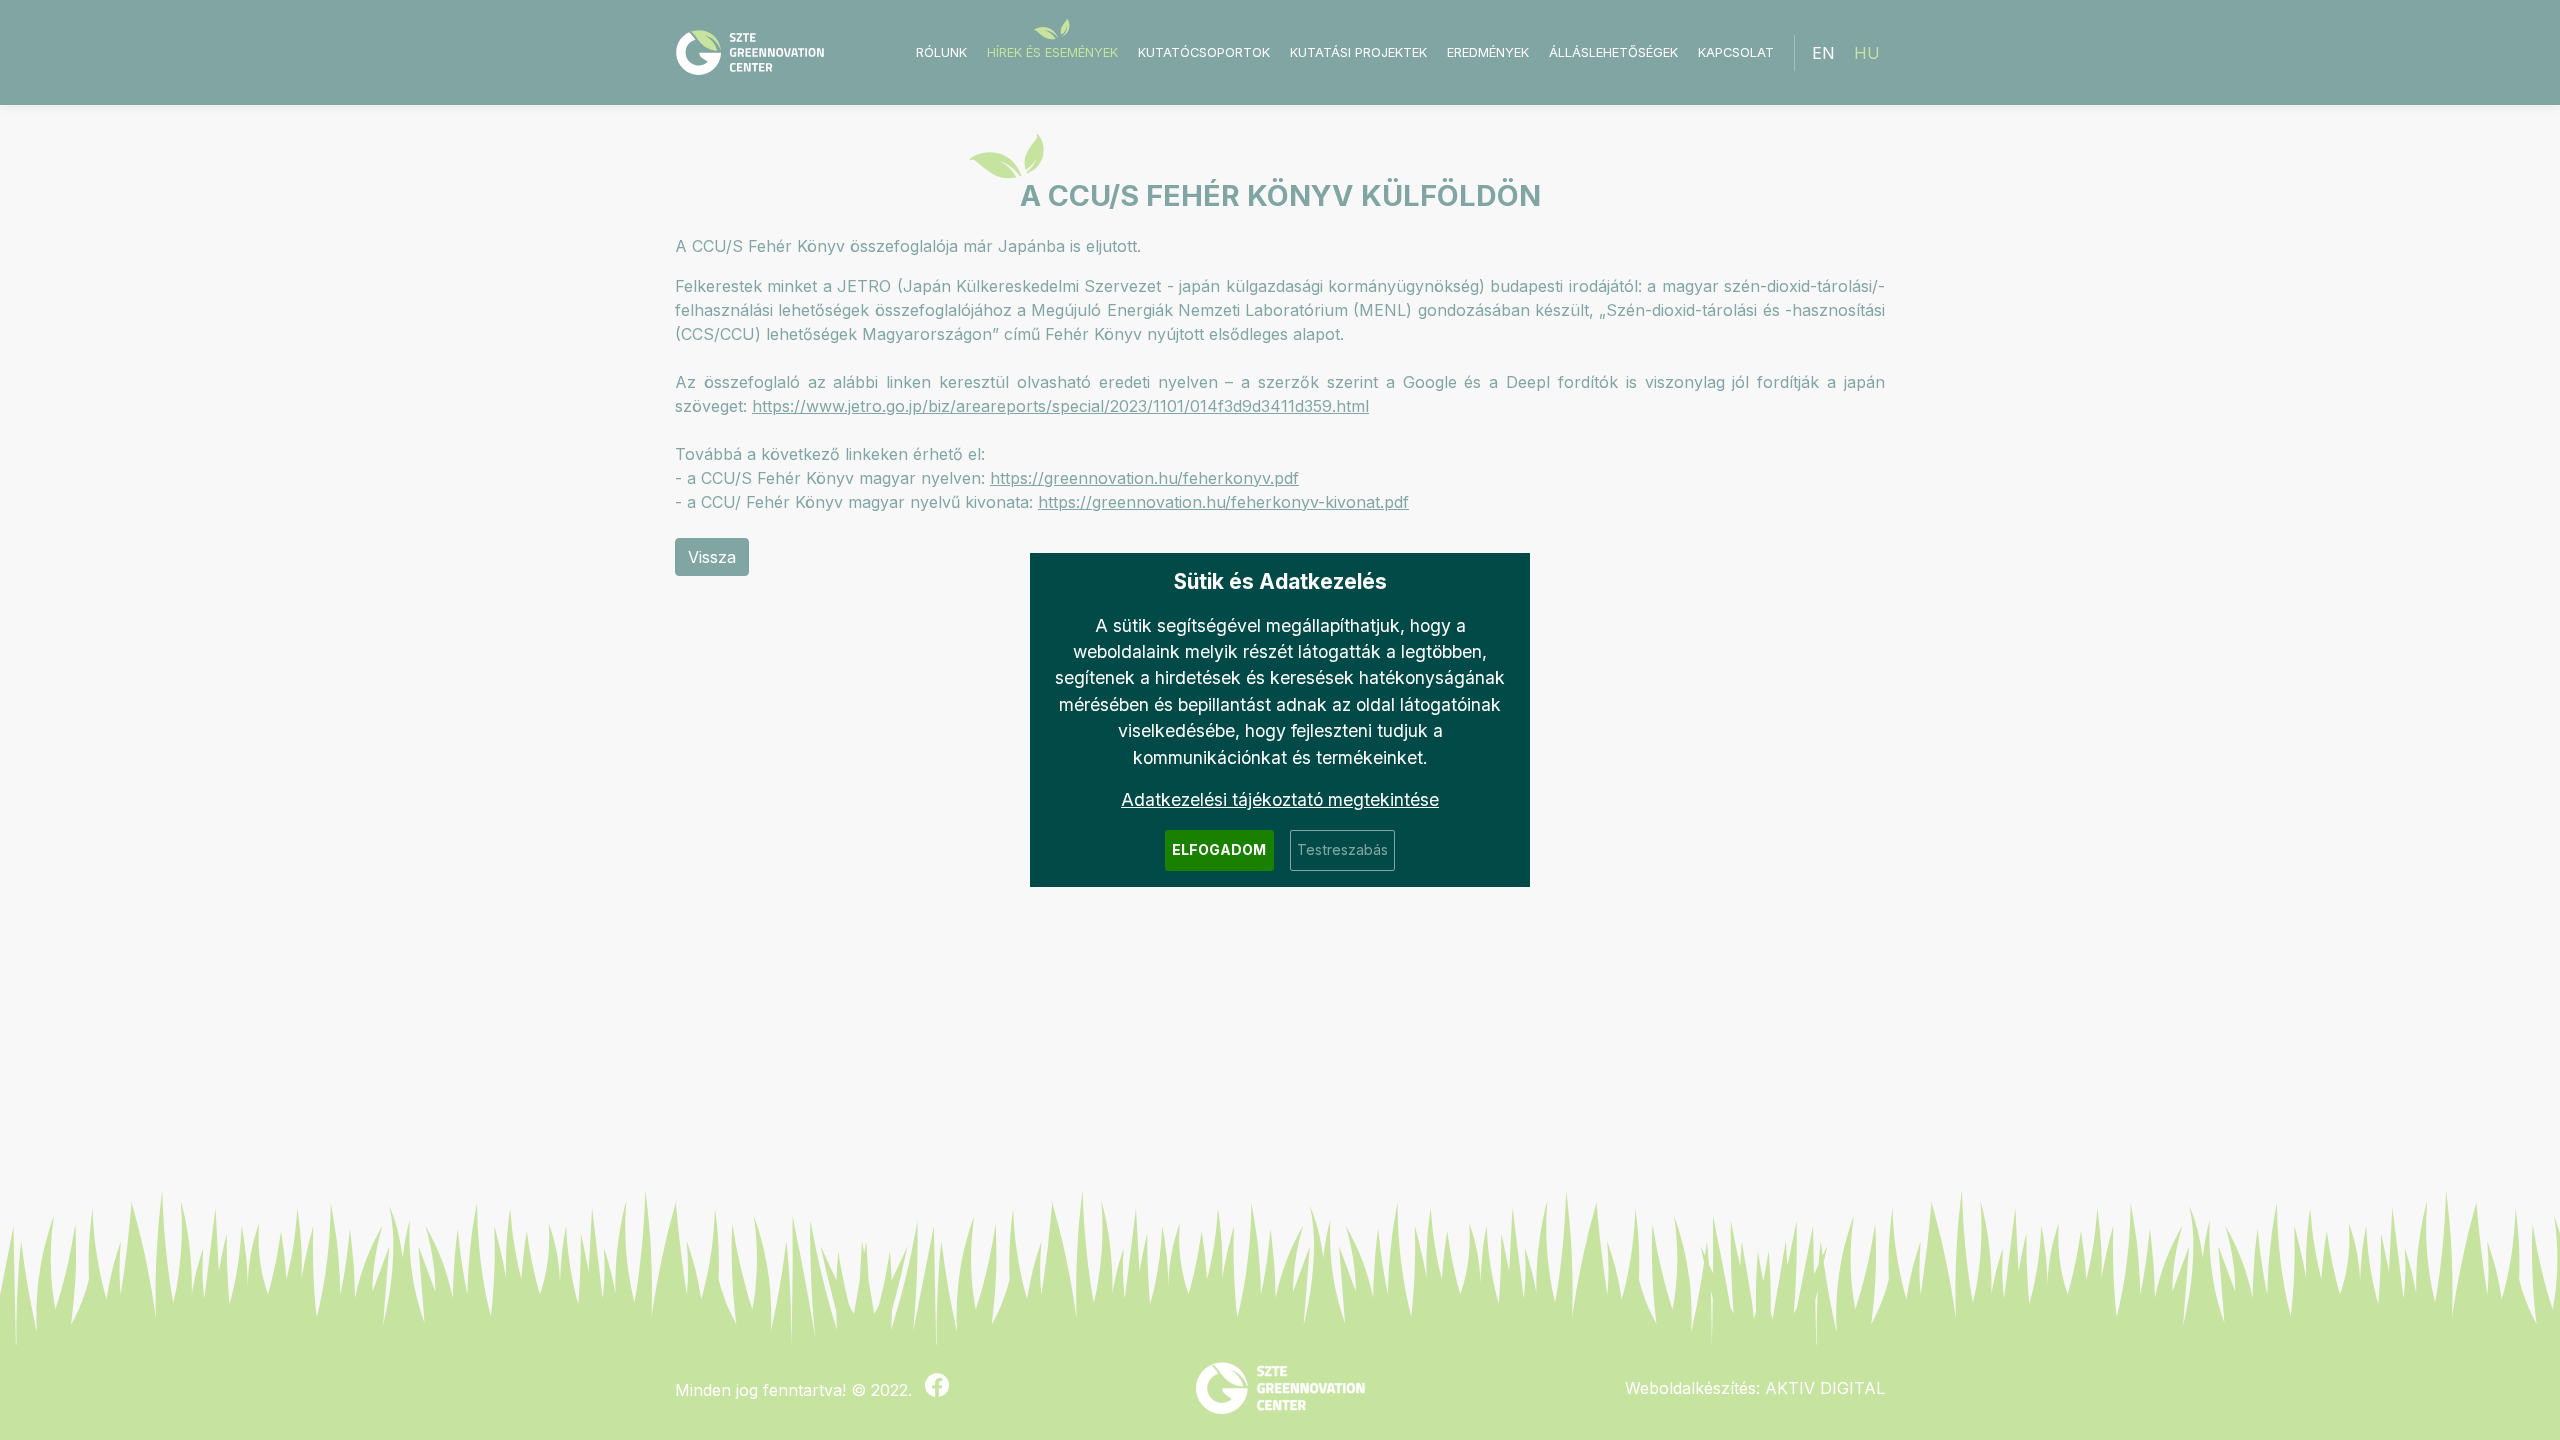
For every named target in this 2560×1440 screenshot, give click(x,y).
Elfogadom (1219, 849)
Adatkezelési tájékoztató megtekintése (1280, 799)
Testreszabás (1342, 849)
